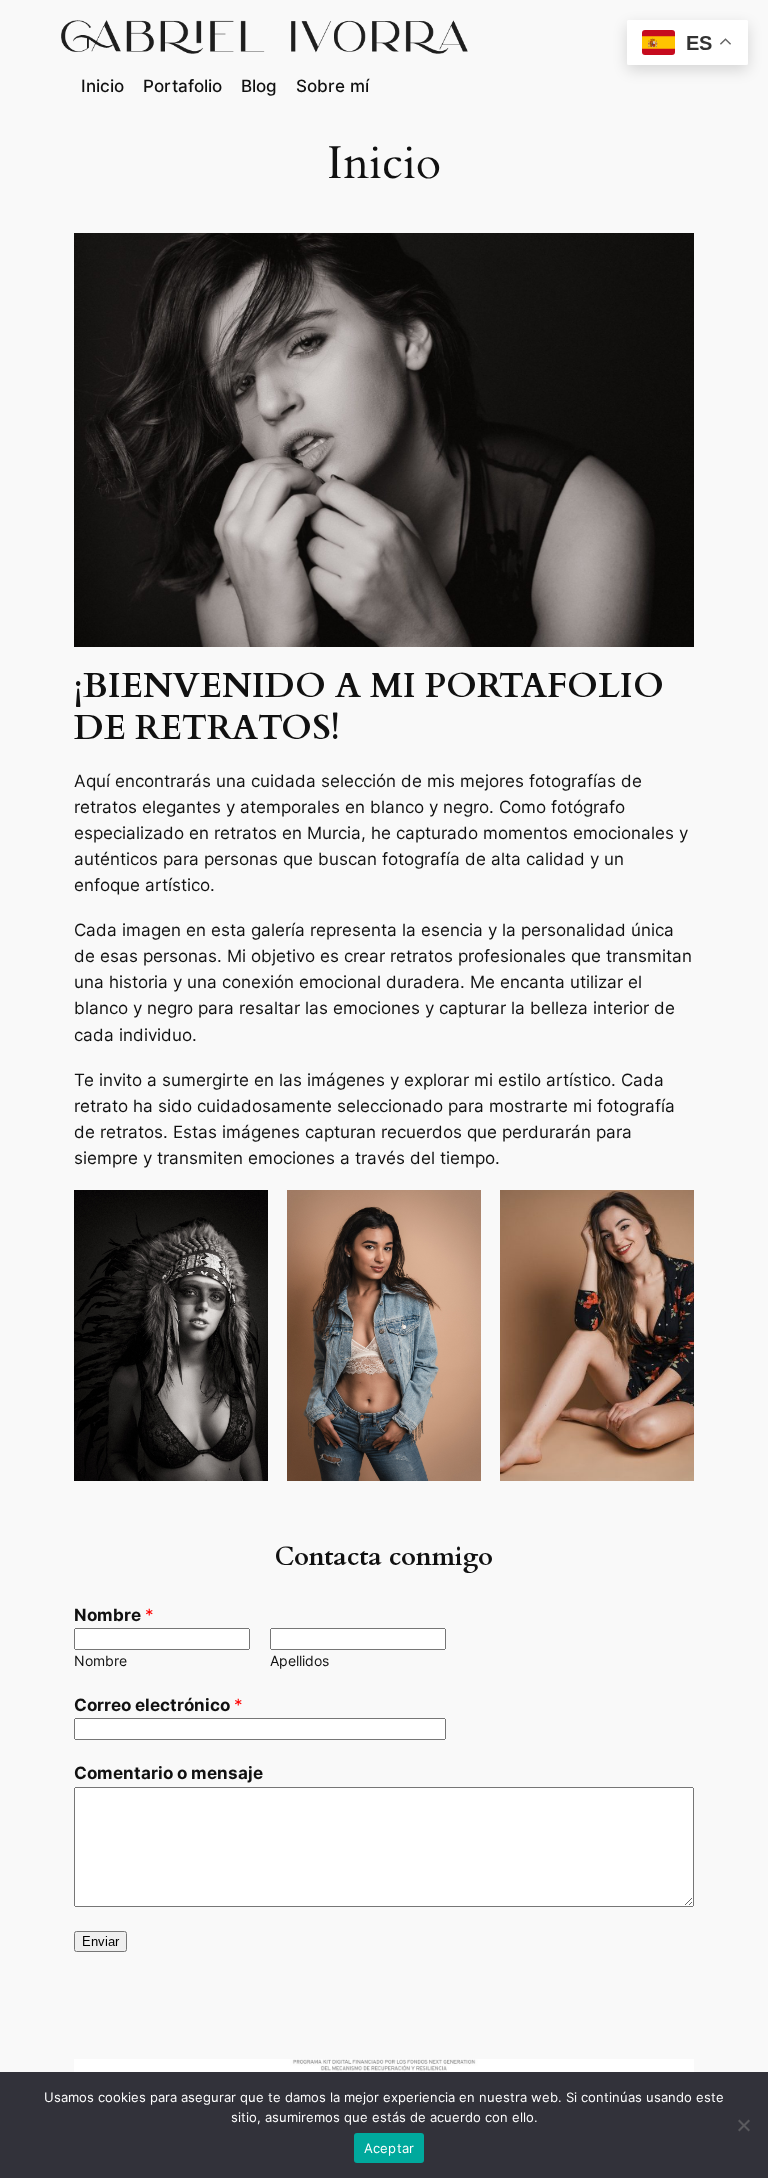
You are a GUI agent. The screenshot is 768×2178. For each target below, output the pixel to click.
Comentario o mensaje (168, 1773)
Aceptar (389, 2148)
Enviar (100, 1941)
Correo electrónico (158, 1705)
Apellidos (299, 1660)
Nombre (114, 1615)
